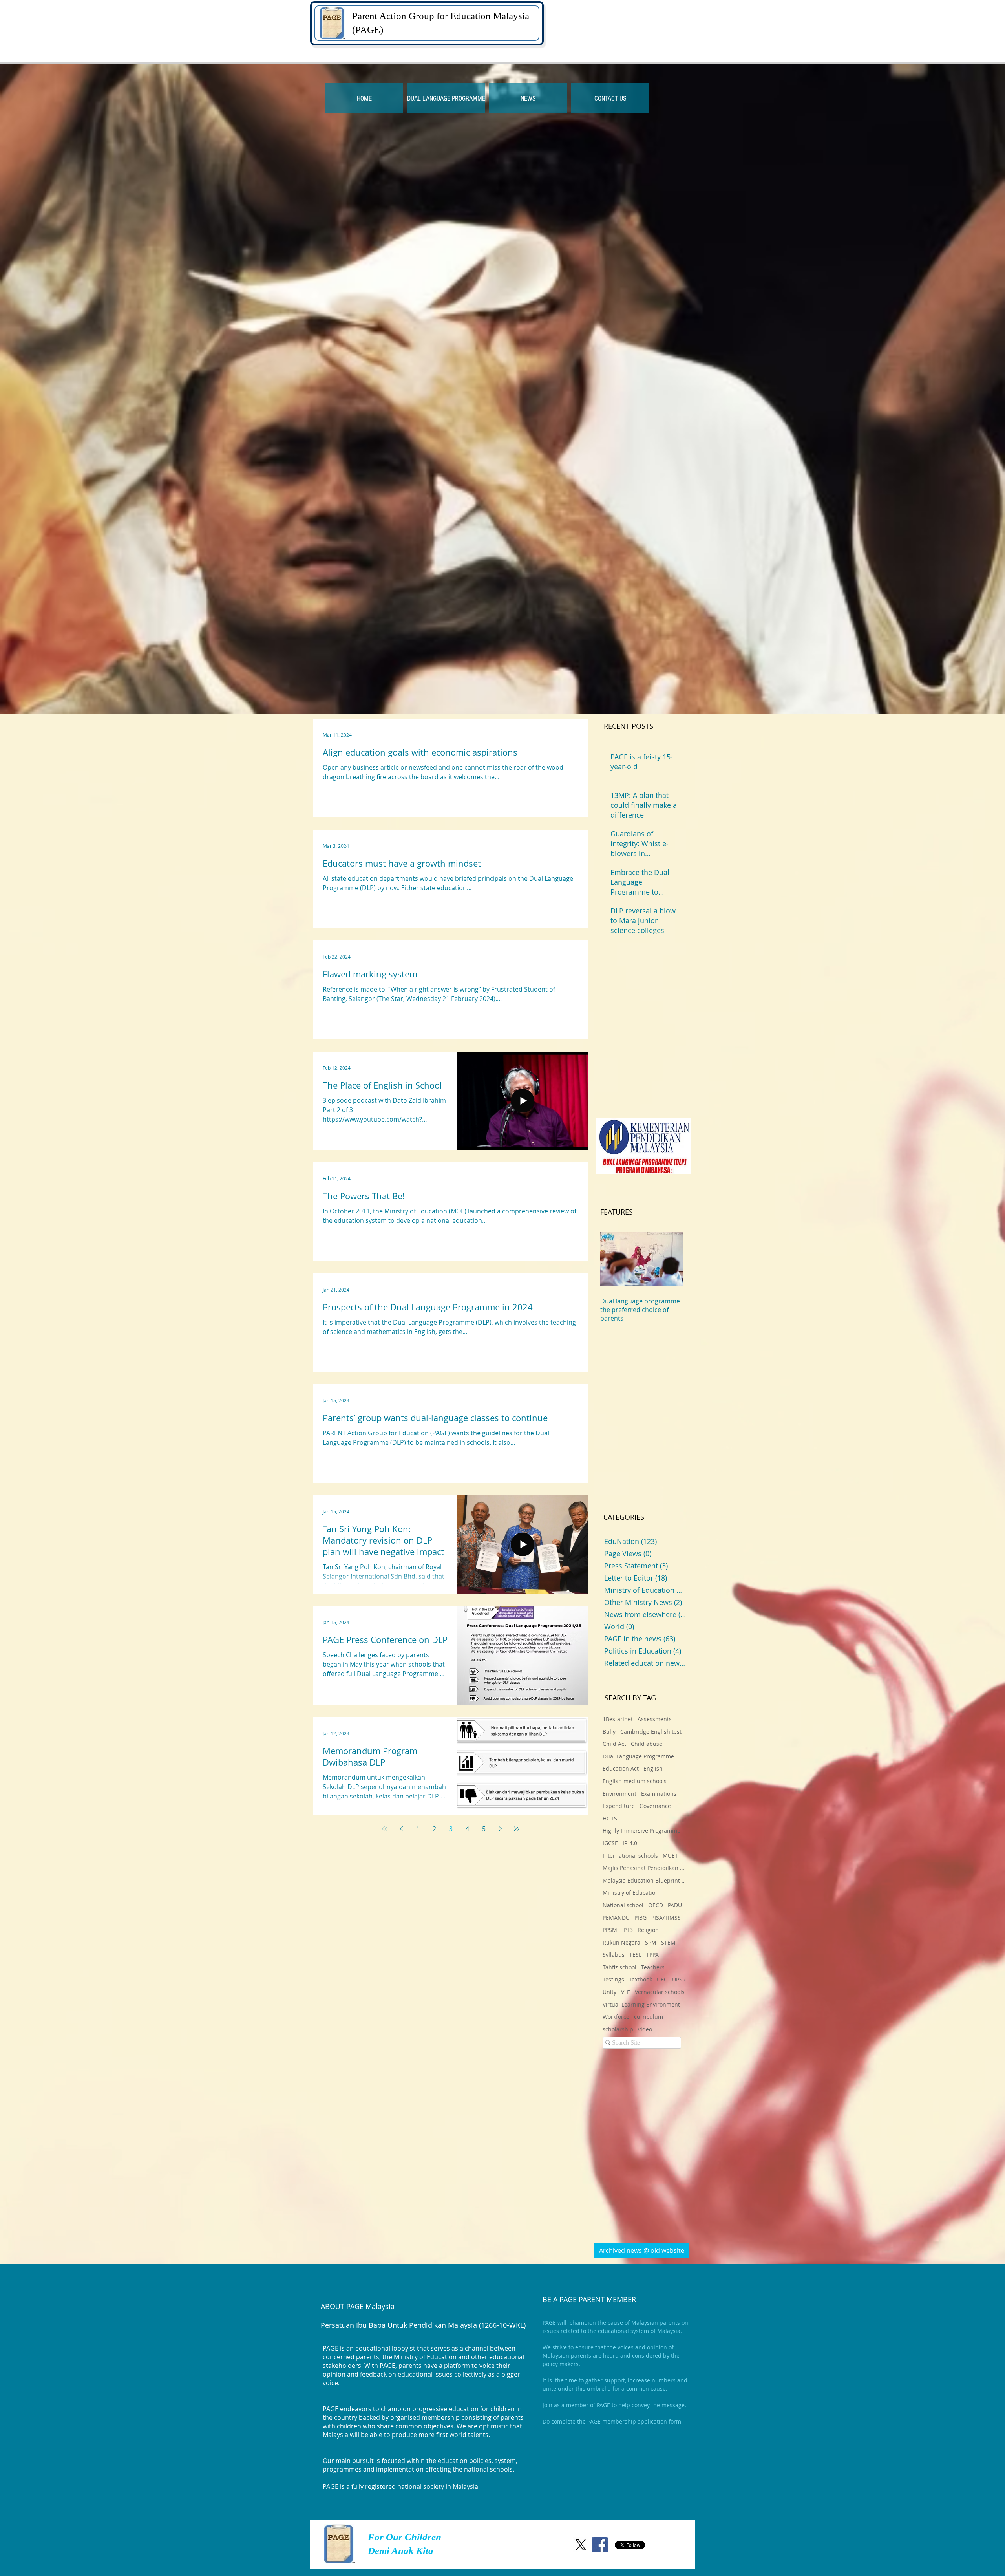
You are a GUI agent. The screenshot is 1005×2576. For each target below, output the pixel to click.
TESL (635, 1955)
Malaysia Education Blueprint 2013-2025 (645, 1880)
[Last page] (517, 1829)
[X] (581, 2545)
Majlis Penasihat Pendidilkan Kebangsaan (645, 1868)
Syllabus (614, 1955)
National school (623, 1905)
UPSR (679, 1979)
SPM (651, 1942)
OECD (656, 1905)
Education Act (621, 1768)
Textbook (640, 1979)
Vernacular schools (660, 1992)
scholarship (618, 2029)
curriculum (649, 2017)
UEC (662, 1979)
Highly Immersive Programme (641, 1830)
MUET (670, 1856)
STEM (668, 1942)
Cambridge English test (651, 1732)
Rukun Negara (621, 1942)
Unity (609, 1992)
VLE (626, 1992)
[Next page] (500, 1829)
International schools (630, 1856)
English (653, 1768)
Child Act (614, 1744)
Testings (613, 1979)
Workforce (616, 2017)
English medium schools (635, 1781)
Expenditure (619, 1806)
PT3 (628, 1930)
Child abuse (647, 1744)
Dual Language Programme (638, 1756)
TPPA (652, 1955)
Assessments (655, 1719)
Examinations (659, 1794)
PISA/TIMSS (666, 1918)
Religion (648, 1930)
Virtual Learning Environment (641, 2004)
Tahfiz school (619, 1967)
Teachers (653, 1967)
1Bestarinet (618, 1719)
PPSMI (611, 1930)
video (645, 2029)
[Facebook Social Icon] (600, 2545)
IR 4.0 (630, 1843)
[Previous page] (401, 1829)
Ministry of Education (631, 1893)
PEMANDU (616, 1918)
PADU (675, 1905)
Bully (609, 1732)
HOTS (610, 1818)
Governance (655, 1806)
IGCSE (610, 1843)
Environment (619, 1794)
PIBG (640, 1918)
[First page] (385, 1829)
